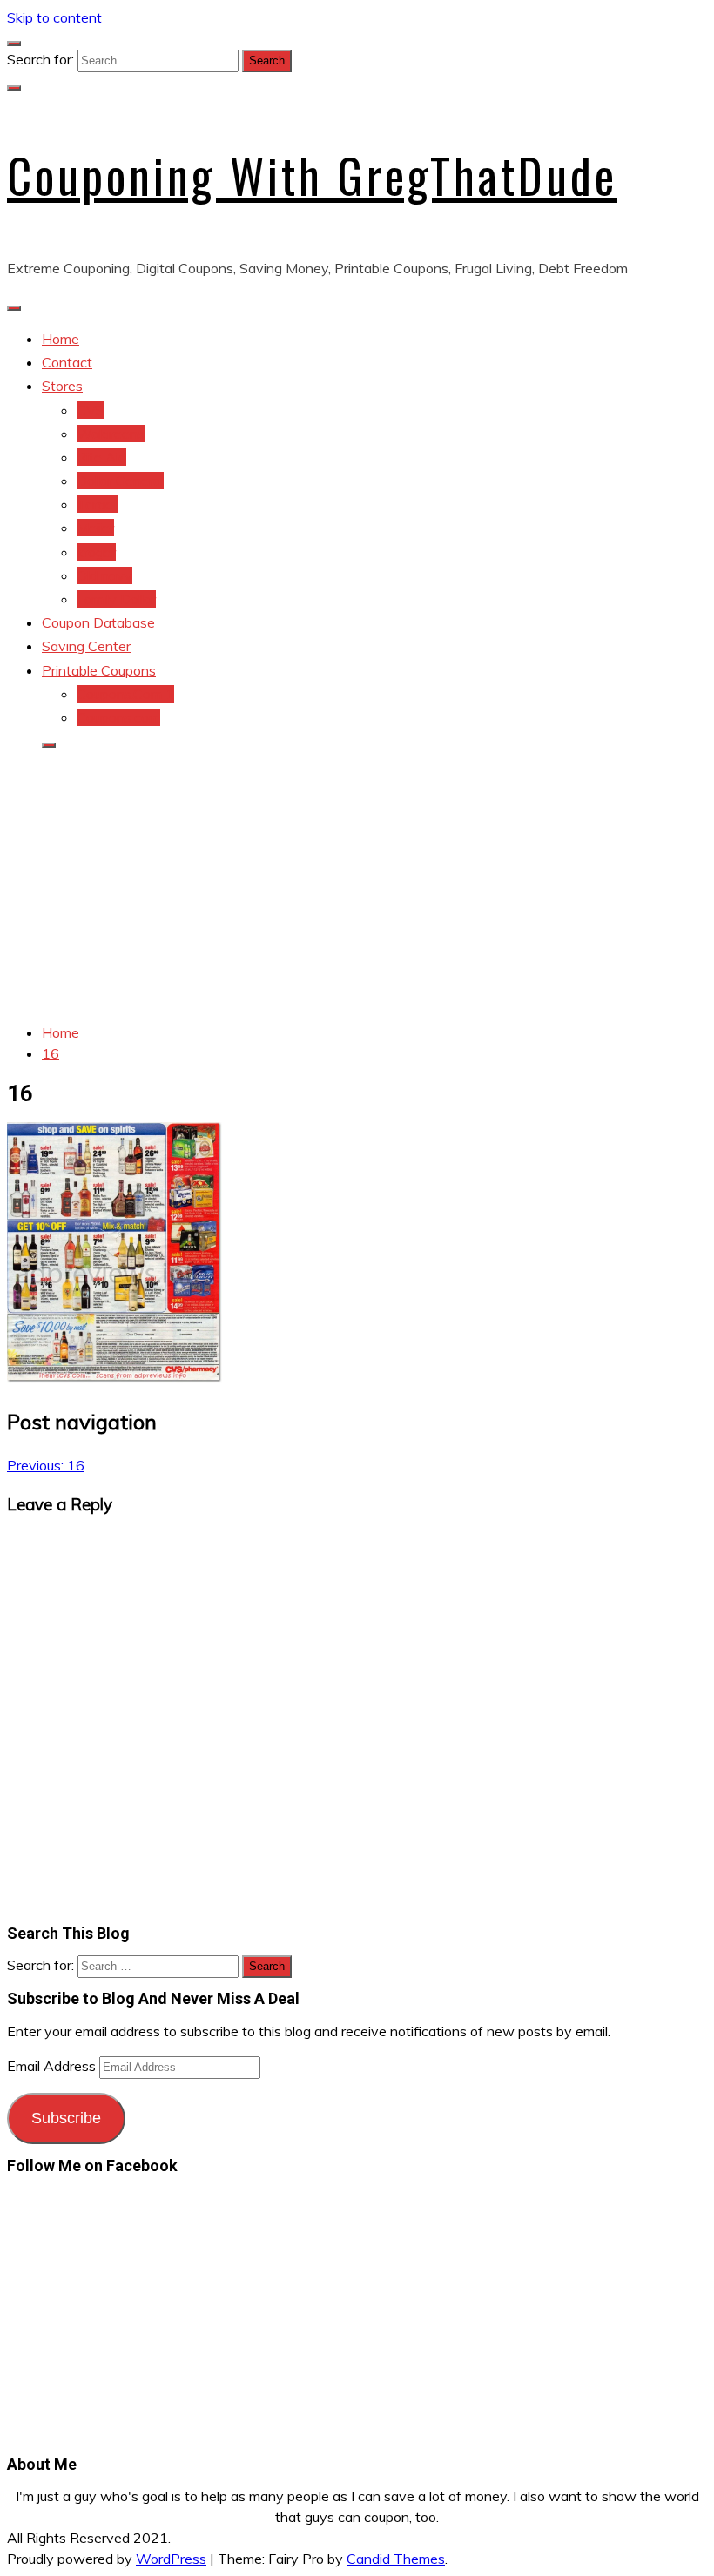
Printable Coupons (99, 670)
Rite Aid (101, 457)
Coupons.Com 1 (125, 694)
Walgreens (111, 434)
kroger (96, 552)
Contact (67, 362)
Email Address (53, 2066)
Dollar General (120, 481)
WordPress (171, 2559)
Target (98, 504)
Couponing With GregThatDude (312, 175)
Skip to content (54, 17)
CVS (91, 410)
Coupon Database (98, 622)
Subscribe (66, 2118)
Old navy (104, 575)
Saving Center (86, 646)
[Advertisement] (357, 886)
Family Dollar (116, 599)
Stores (62, 386)
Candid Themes (396, 2559)
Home (61, 339)
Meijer (95, 528)
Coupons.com (118, 717)
